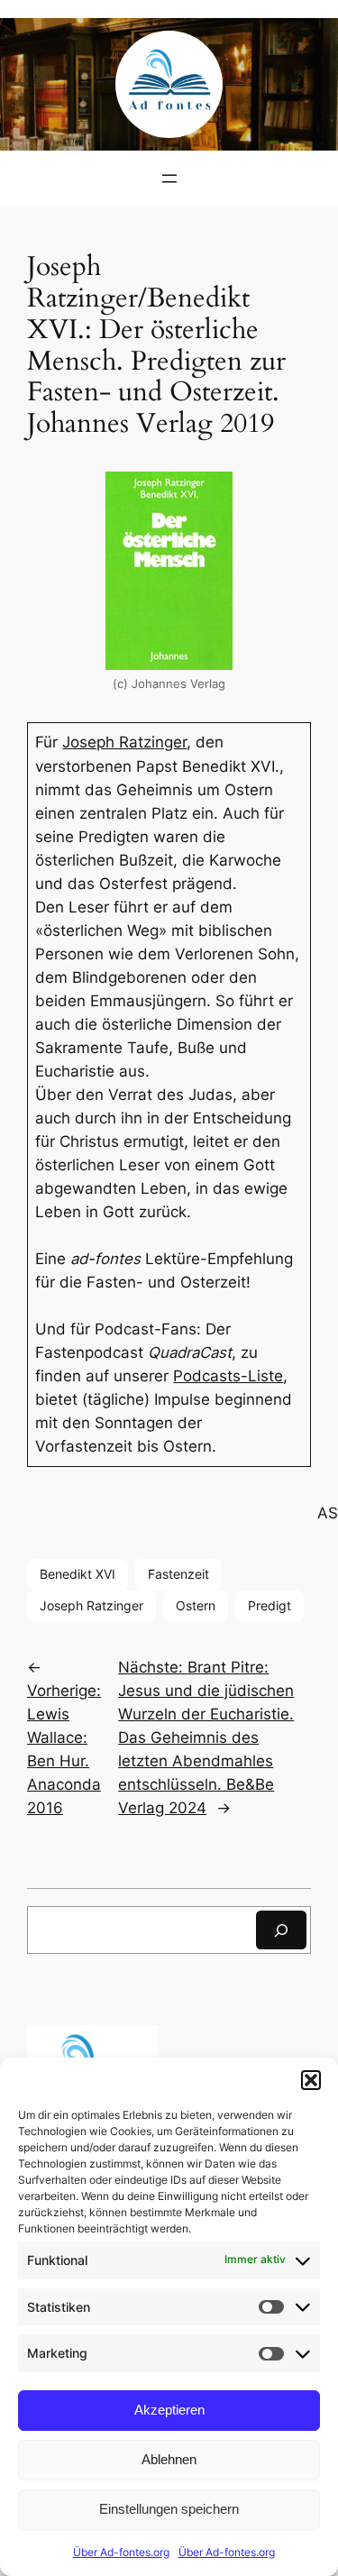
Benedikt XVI (78, 1574)
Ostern (196, 1605)
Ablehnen (169, 2459)
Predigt (269, 1605)
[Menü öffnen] (169, 179)
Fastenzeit (178, 1574)
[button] (311, 2080)
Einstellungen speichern (169, 2509)
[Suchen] (281, 1930)
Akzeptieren (169, 2410)
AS (328, 1513)
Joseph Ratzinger (124, 742)
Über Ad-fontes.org (121, 2552)
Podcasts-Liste (228, 1376)
